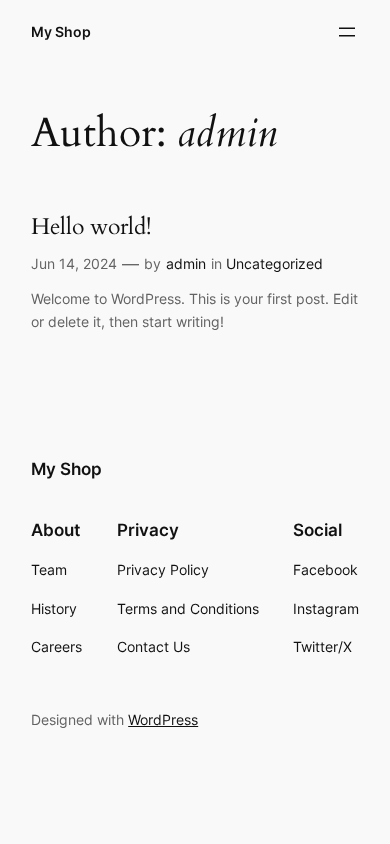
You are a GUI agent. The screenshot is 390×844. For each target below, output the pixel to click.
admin (186, 263)
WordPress (163, 719)
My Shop (61, 31)
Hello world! (91, 226)
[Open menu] (347, 32)
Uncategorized (274, 263)
